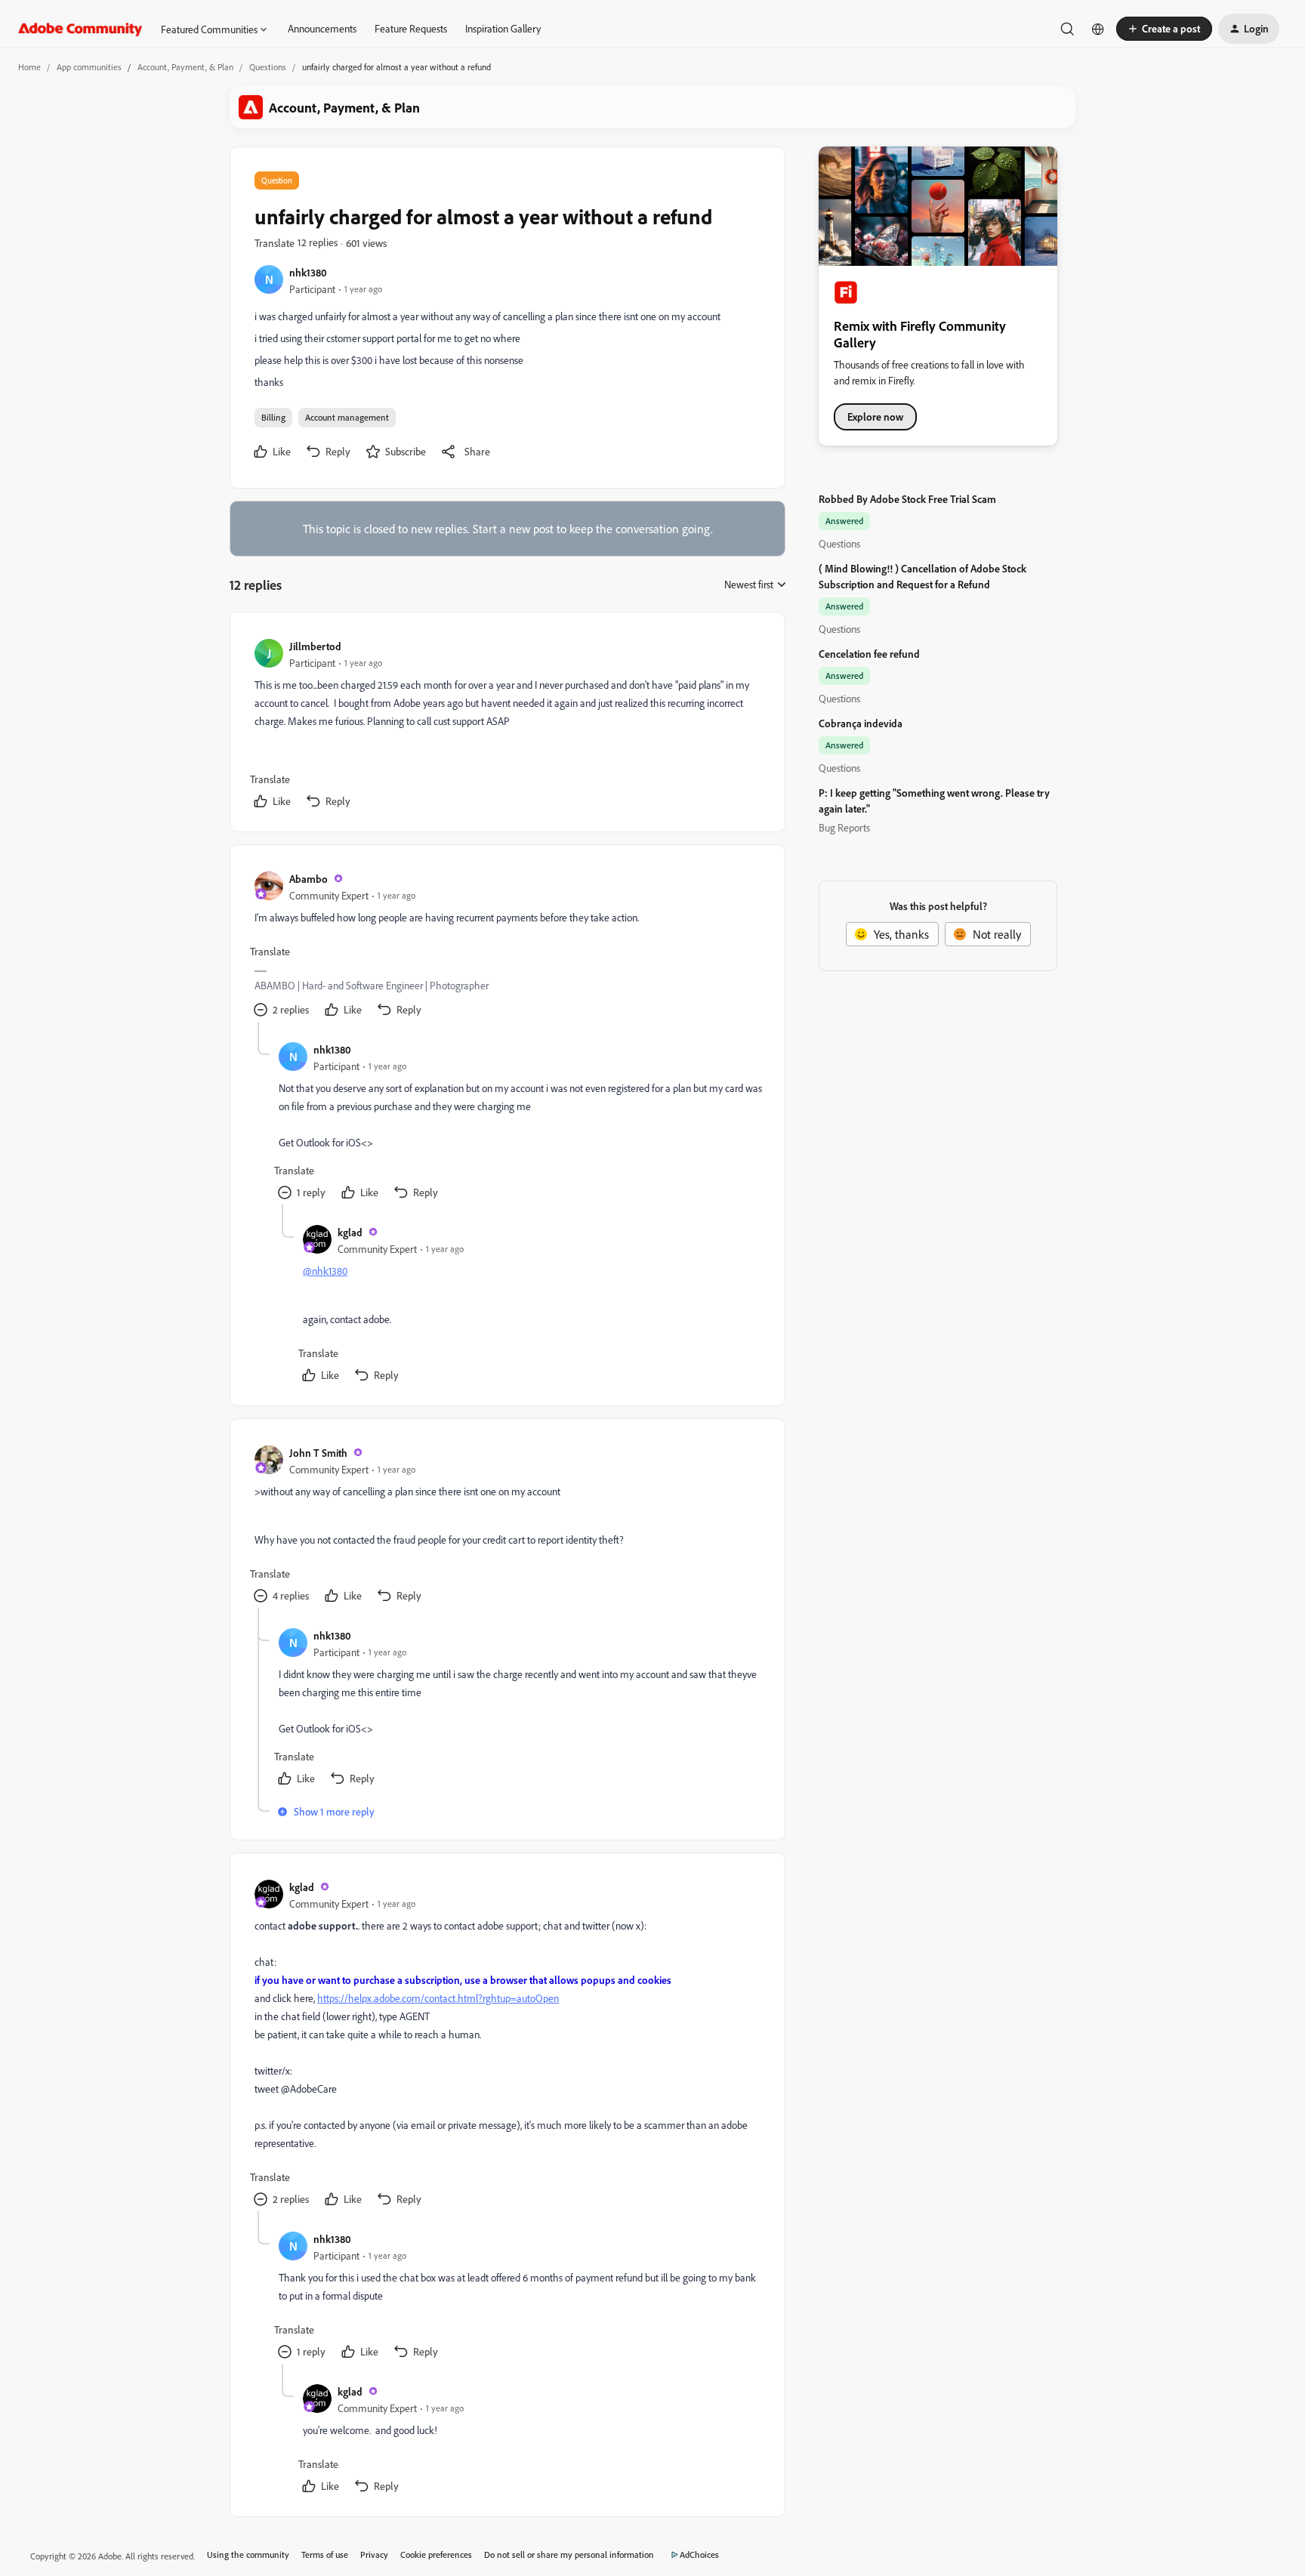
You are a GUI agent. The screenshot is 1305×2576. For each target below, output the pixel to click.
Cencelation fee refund (869, 654)
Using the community (248, 2554)
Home (29, 67)
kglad (350, 1232)
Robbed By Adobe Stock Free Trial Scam (907, 499)
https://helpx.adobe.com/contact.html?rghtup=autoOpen (438, 1998)
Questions (268, 67)
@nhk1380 (325, 1271)
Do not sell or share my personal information (569, 2554)
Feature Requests (411, 28)
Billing (273, 417)
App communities (89, 67)
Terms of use (325, 2554)
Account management (347, 417)
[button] (1164, 29)
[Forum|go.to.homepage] (80, 29)
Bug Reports (844, 827)
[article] (507, 725)
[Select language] (1098, 29)
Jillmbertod (315, 646)
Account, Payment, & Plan (185, 67)
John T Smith (318, 1453)
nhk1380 (308, 272)
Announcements (322, 28)
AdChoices (699, 2554)
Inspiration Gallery (503, 28)
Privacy (374, 2554)
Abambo (309, 879)
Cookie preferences (436, 2554)
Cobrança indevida (861, 723)
